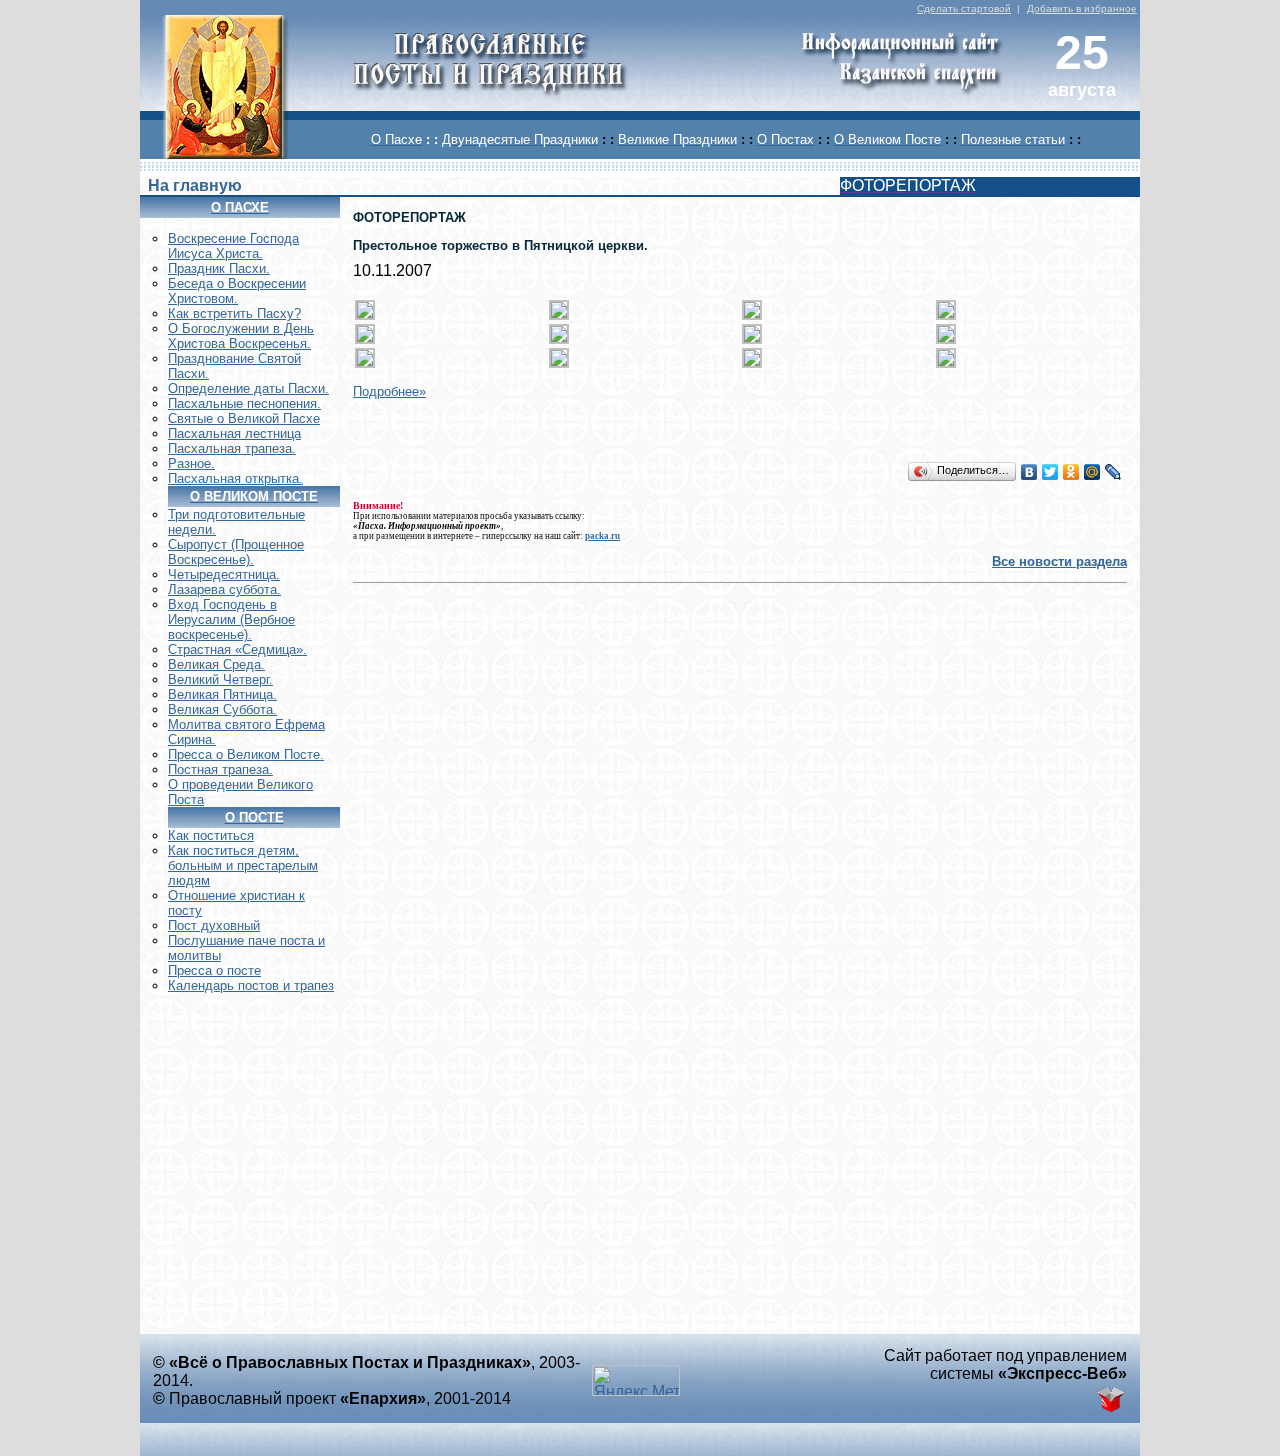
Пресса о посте (214, 970)
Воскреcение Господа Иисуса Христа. (233, 246)
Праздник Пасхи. (219, 268)
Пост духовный (214, 925)
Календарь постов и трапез (251, 985)
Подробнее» (389, 391)
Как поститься (211, 835)
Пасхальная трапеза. (232, 448)
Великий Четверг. (220, 679)
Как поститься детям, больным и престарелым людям (243, 865)
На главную (195, 185)
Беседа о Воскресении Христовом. (237, 291)
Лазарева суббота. (224, 589)
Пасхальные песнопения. (244, 403)
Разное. (191, 463)
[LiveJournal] (1113, 472)
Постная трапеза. (220, 769)
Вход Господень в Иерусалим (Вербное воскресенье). (231, 619)
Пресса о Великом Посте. (246, 754)
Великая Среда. (216, 664)
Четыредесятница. (224, 574)
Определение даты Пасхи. (248, 388)
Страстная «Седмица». (237, 649)
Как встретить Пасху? (234, 313)
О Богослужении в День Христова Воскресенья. (241, 336)
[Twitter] (1050, 472)
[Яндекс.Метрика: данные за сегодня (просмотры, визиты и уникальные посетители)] (636, 1380)
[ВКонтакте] (1029, 472)
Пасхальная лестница (234, 433)
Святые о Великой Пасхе (244, 418)
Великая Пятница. (222, 694)
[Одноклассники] (1071, 472)
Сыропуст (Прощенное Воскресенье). (236, 552)
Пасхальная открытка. (235, 478)
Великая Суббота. (222, 709)
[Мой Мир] (1092, 472)
